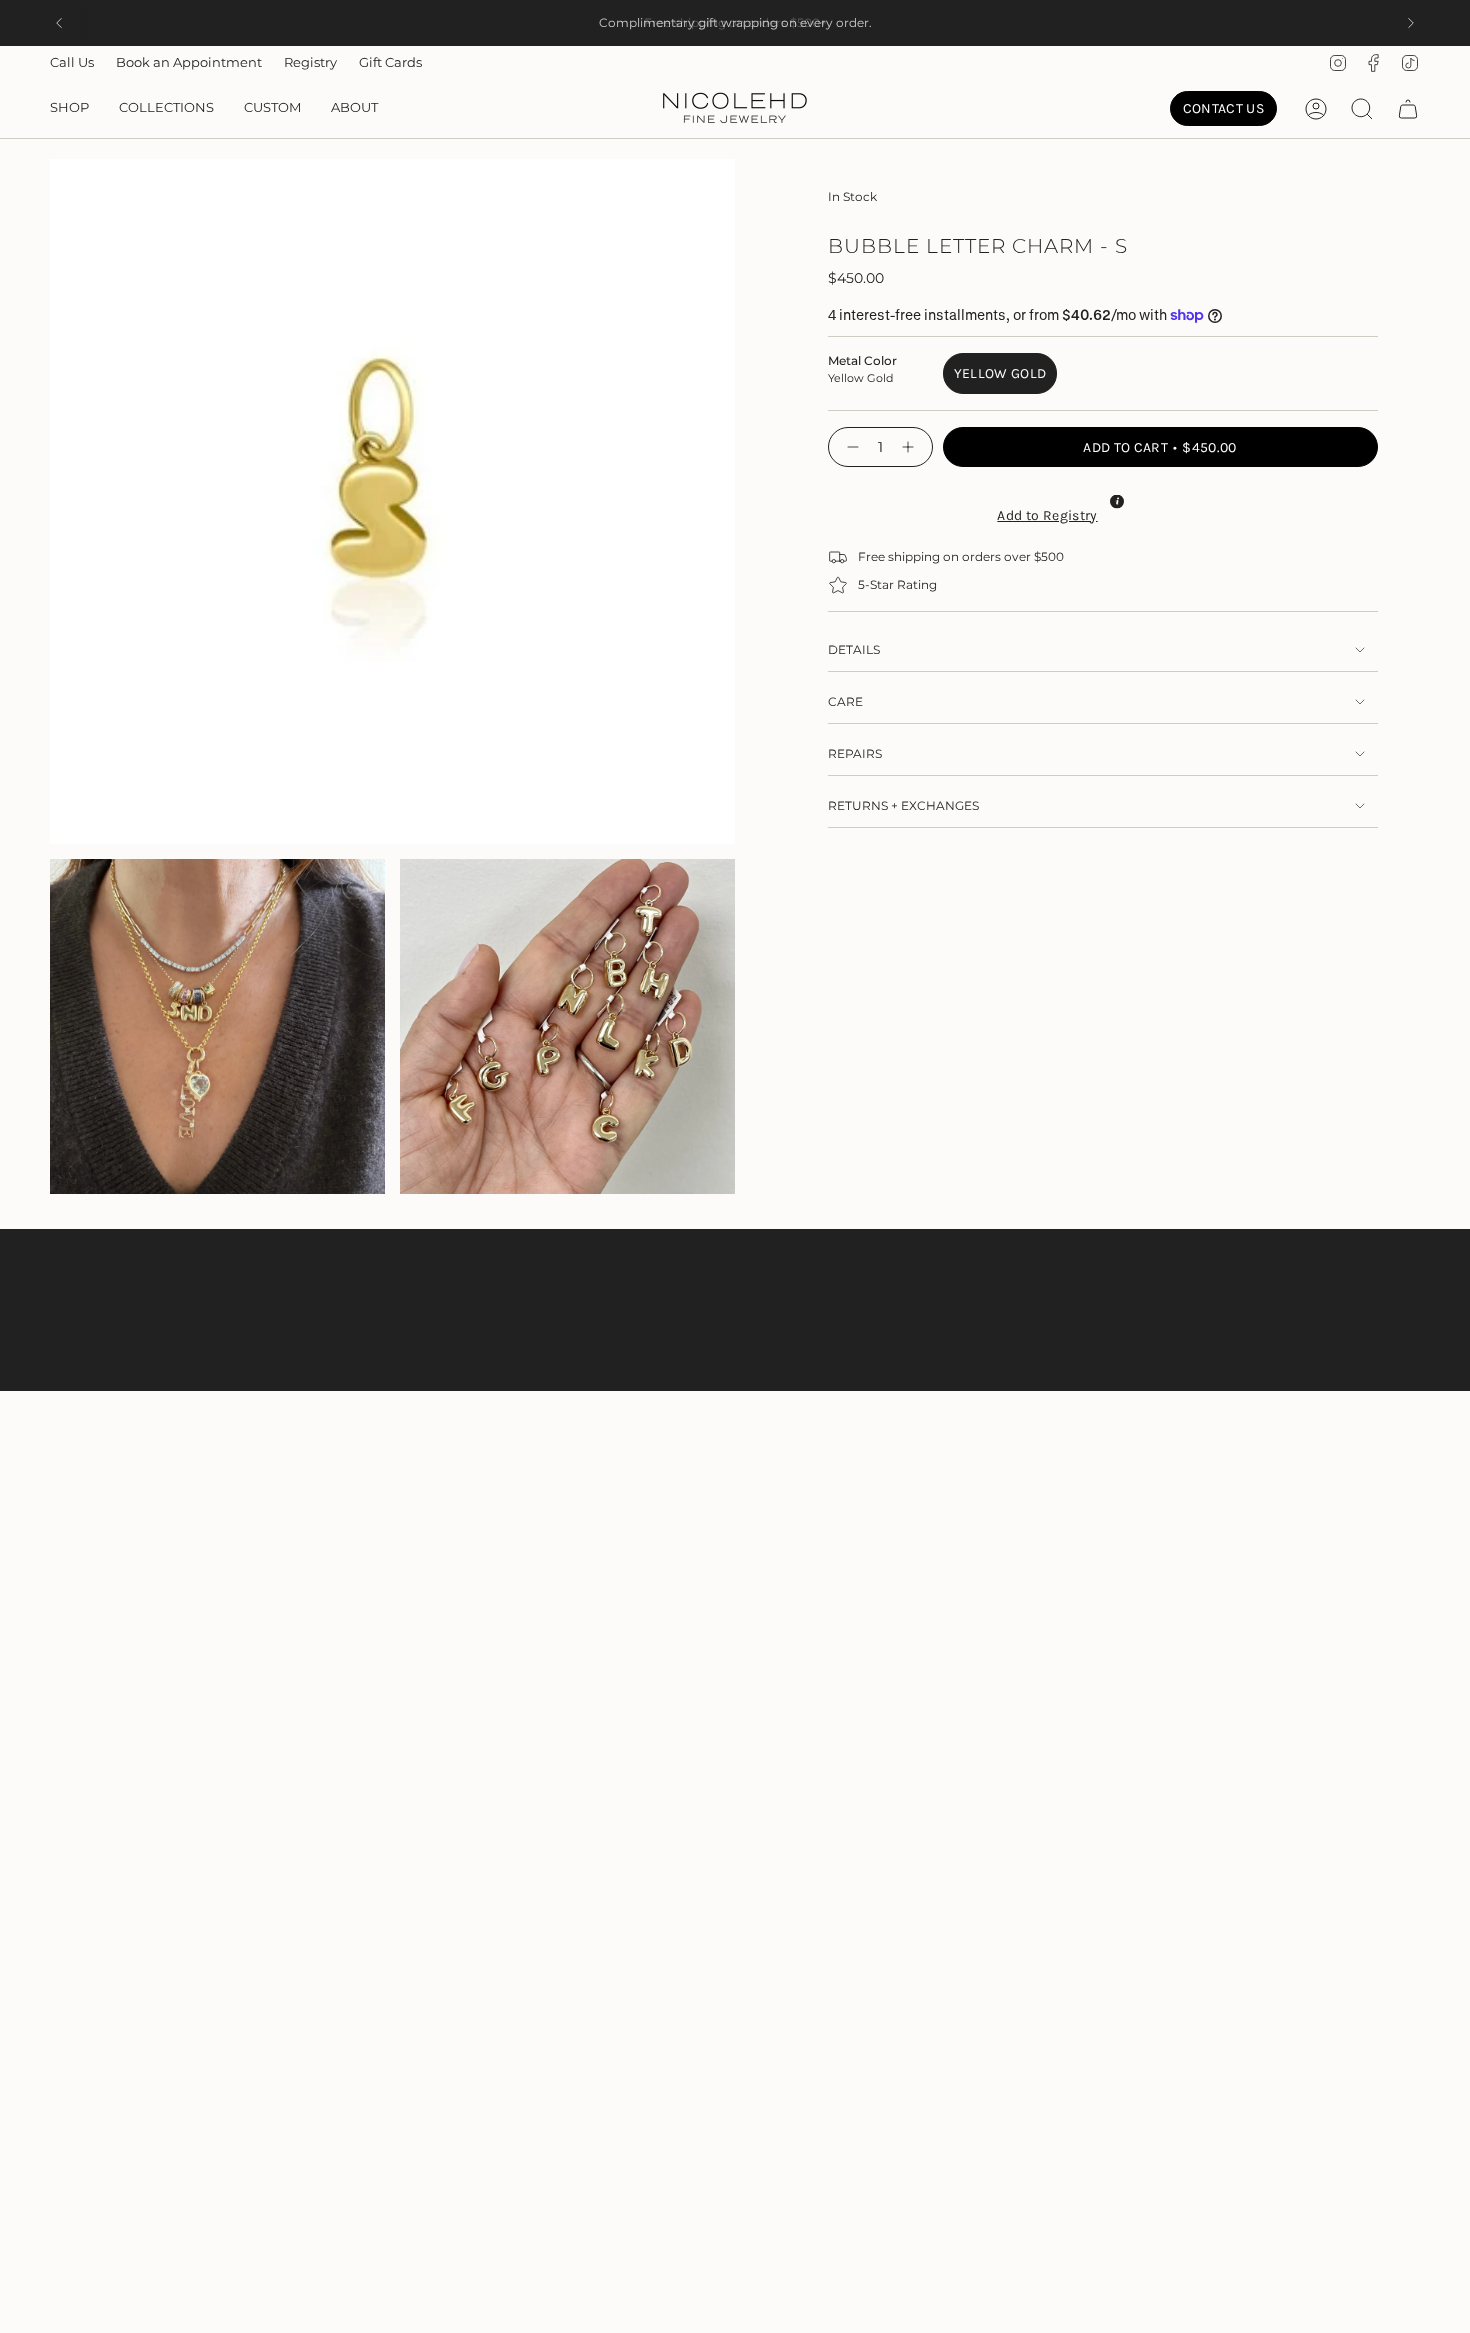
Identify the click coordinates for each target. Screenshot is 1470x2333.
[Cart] (1408, 109)
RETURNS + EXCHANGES (903, 805)
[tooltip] (1117, 501)
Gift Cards (390, 62)
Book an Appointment (189, 62)
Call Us (72, 62)
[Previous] (59, 23)
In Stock (852, 196)
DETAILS (854, 649)
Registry (310, 62)
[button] (69, 109)
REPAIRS (855, 753)
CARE (845, 701)
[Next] (1411, 23)
